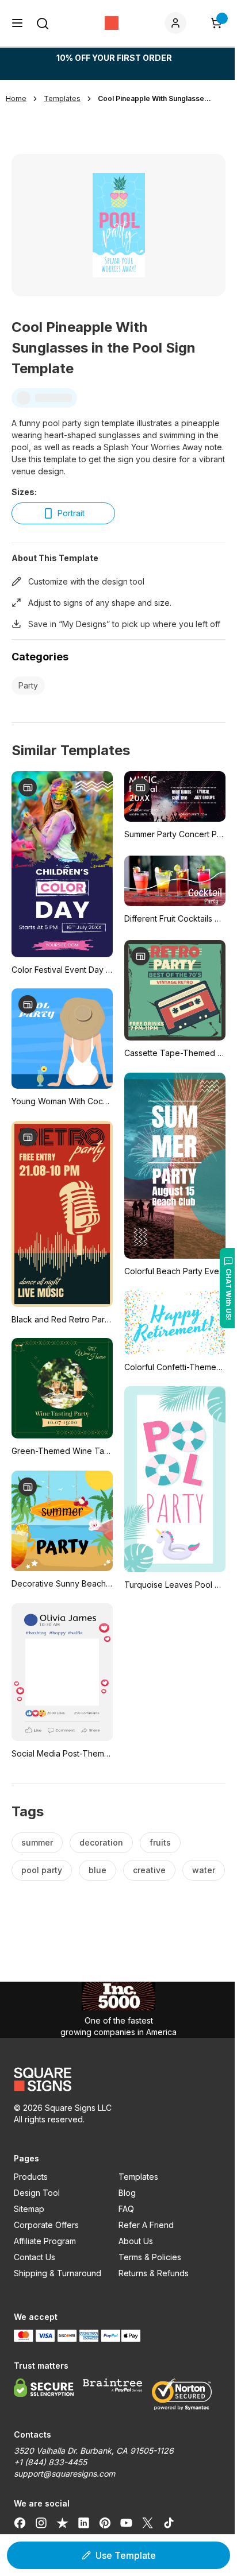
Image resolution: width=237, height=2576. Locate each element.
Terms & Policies (150, 2257)
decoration (101, 1842)
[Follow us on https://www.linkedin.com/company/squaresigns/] (84, 2523)
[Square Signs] (112, 23)
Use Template (126, 2555)
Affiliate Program (45, 2241)
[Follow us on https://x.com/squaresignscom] (148, 2523)
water (204, 1870)
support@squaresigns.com (64, 2473)
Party (28, 685)
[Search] (43, 24)
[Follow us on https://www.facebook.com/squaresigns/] (20, 2523)
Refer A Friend (146, 2225)
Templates (138, 2177)
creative (149, 1870)
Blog (127, 2193)
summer (37, 1842)
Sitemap (29, 2209)
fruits (160, 1842)
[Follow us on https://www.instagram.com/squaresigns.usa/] (41, 2523)
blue (98, 1870)
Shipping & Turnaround (58, 2273)
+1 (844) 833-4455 (50, 2462)
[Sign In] (178, 23)
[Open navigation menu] (17, 23)
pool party (42, 1870)
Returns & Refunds (154, 2273)
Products (31, 2177)
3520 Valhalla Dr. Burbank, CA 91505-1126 (94, 2451)
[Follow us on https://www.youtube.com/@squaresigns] (126, 2523)
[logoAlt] (118, 2079)
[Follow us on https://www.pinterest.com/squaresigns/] (105, 2523)
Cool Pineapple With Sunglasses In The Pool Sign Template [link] (155, 98)
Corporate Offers (46, 2225)
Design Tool (37, 2193)
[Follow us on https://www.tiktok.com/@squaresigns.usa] (169, 2523)
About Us (136, 2241)
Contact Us (35, 2257)
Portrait (71, 513)
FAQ (126, 2209)
